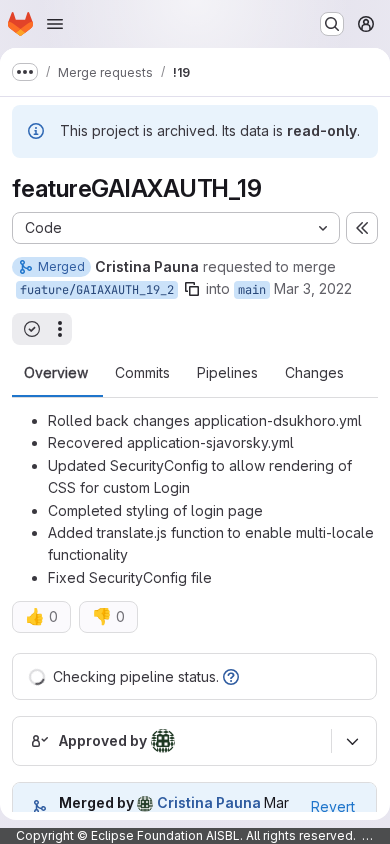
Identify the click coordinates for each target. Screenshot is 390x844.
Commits (142, 373)
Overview (56, 373)
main (252, 290)
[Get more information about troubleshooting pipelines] (231, 676)
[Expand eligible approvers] (352, 741)
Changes (314, 373)
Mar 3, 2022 (313, 288)
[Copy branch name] (192, 289)
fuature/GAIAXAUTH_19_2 (97, 290)
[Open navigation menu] (55, 24)
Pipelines (227, 373)
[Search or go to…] (332, 24)
